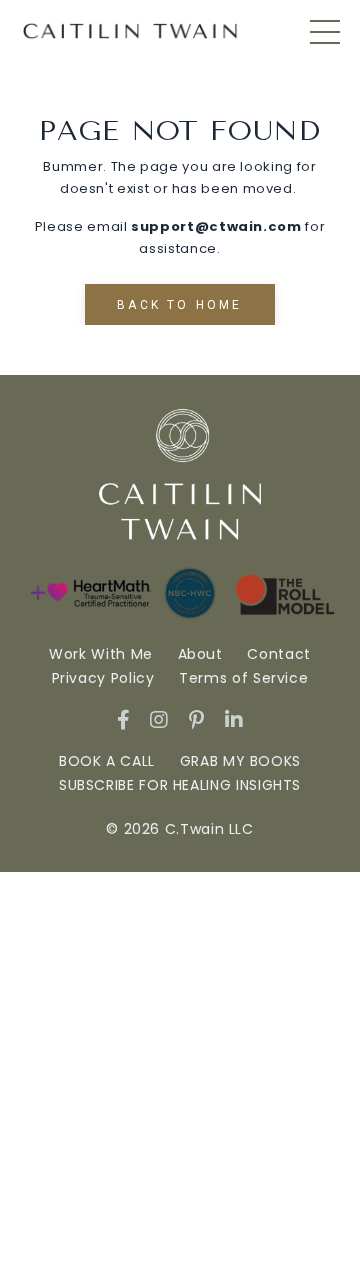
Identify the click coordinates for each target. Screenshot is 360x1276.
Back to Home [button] (179, 305)
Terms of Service (243, 678)
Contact (278, 654)
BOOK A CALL (107, 761)
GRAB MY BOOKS (240, 761)
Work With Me (103, 654)
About (200, 654)
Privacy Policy (106, 678)
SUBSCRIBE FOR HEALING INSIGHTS (180, 785)
